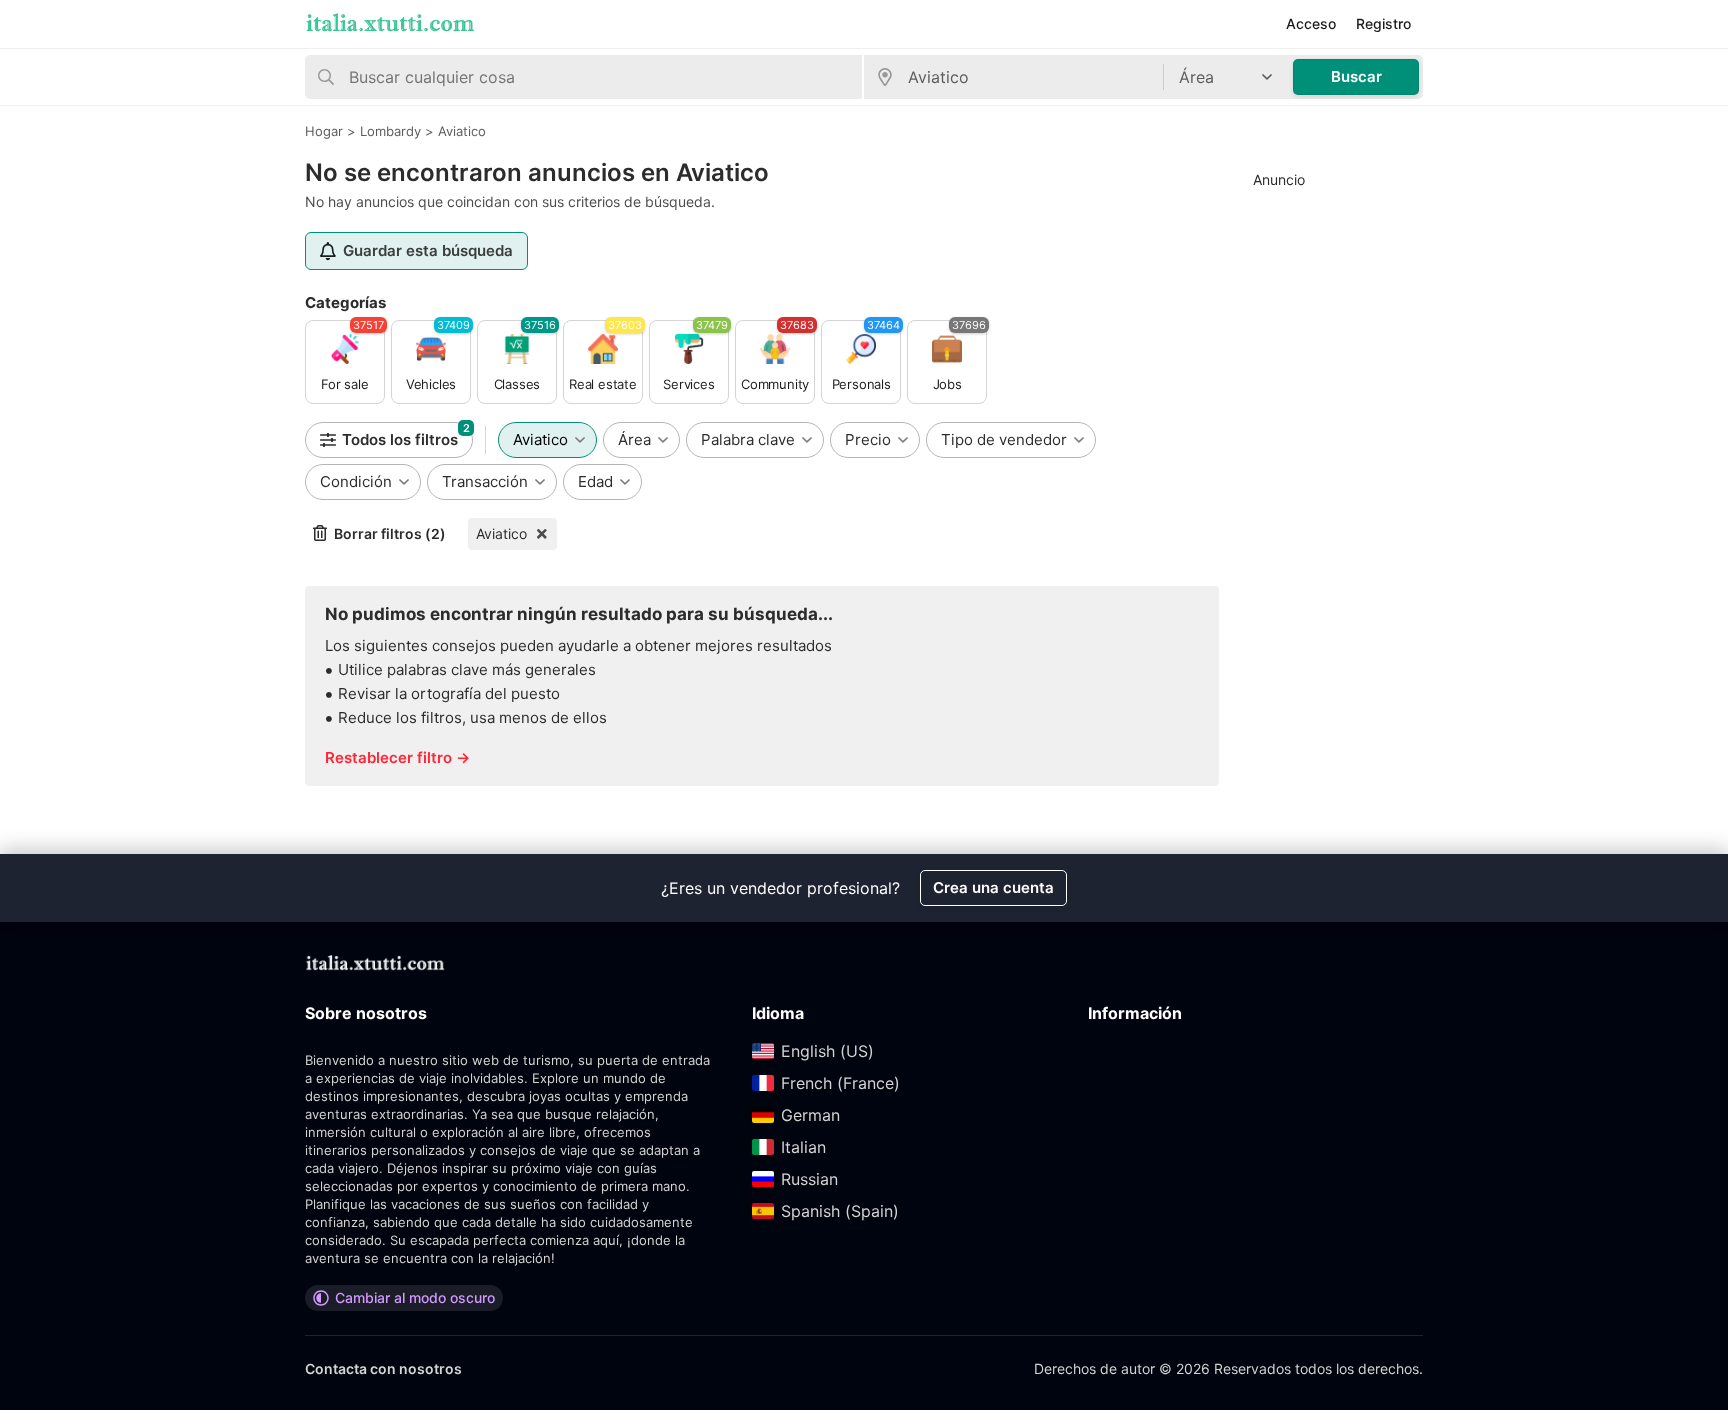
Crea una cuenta (993, 887)
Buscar (1356, 76)
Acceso (1311, 23)
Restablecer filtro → (397, 757)
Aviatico (501, 533)
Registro (1383, 23)
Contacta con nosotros (383, 1368)
